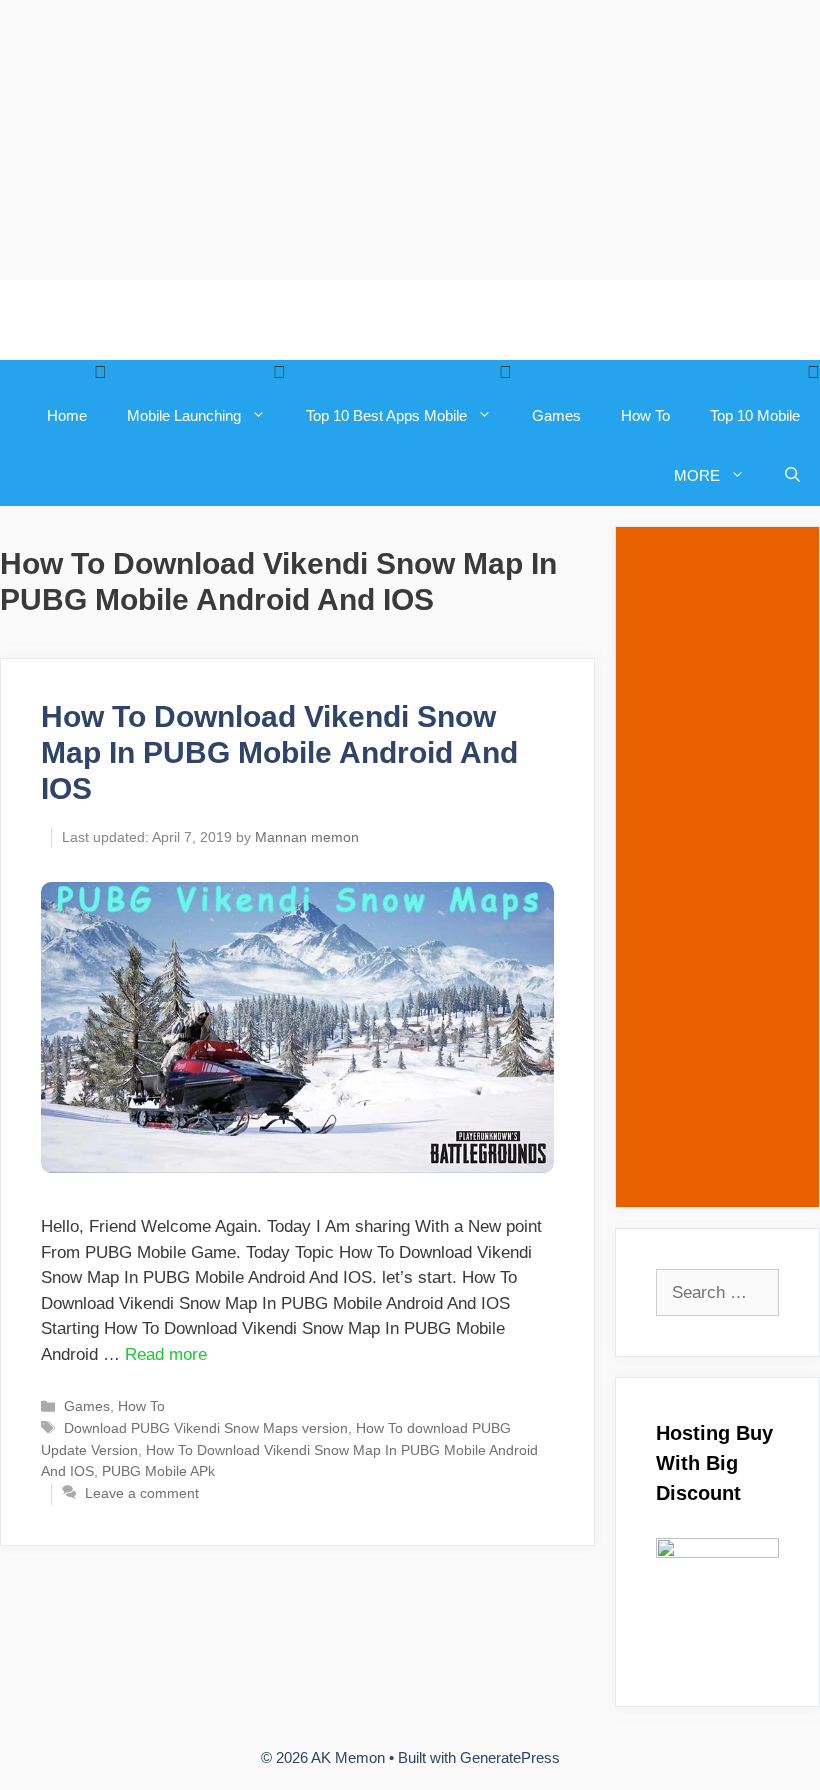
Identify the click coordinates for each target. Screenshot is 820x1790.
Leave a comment (142, 1493)
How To (645, 415)
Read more (166, 1354)
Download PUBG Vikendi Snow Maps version (206, 1428)
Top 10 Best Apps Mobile (386, 415)
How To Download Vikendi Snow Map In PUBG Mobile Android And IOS (279, 752)
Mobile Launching (184, 415)
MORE (697, 475)
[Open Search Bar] (792, 476)
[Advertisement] (410, 140)
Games (556, 415)
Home (67, 415)
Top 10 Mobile (755, 415)
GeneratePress (510, 1757)
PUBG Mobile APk (158, 1471)
